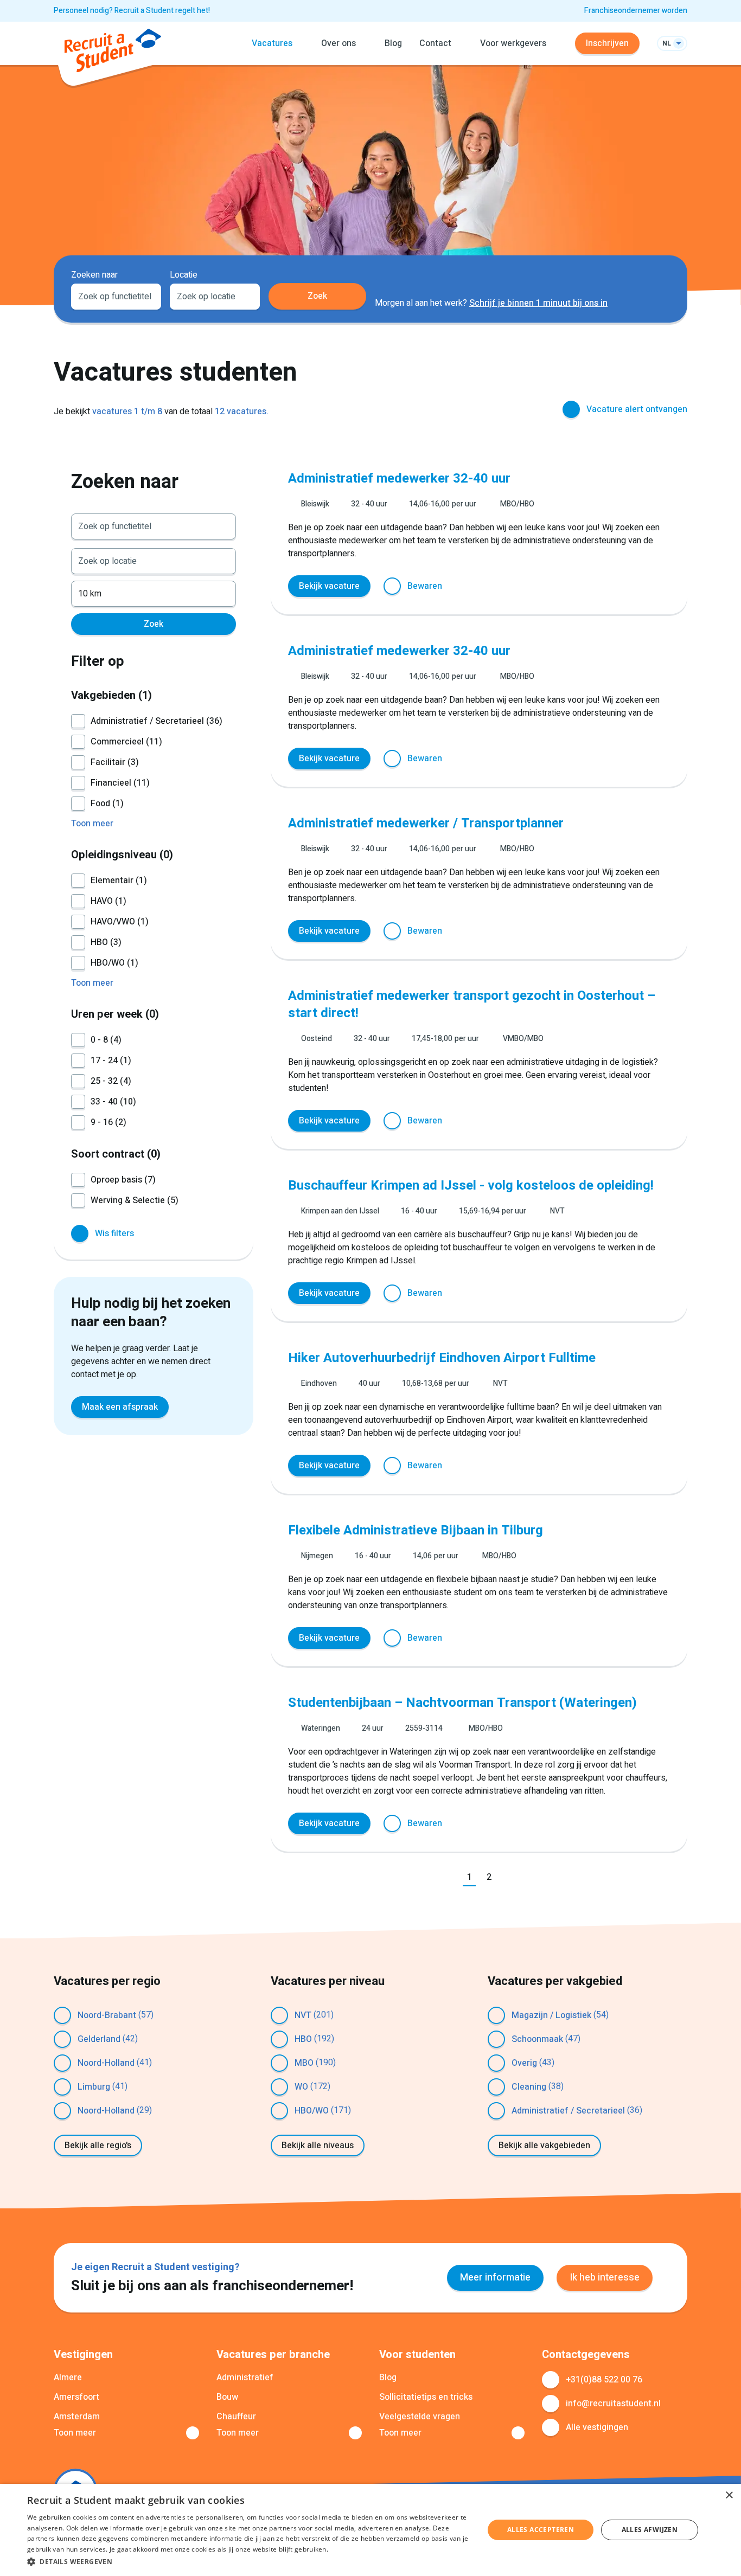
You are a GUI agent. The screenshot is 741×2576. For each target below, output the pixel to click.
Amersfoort (76, 2397)
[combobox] (116, 295)
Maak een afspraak (120, 1407)
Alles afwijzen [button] (650, 2530)
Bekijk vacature (329, 586)
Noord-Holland (106, 2063)
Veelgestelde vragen (420, 2417)
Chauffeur (236, 2417)
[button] (248, 2561)
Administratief (245, 2378)
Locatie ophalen (245, 295)
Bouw (227, 2397)
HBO (303, 2039)
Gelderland (99, 2039)
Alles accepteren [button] (541, 2530)
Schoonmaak (537, 2039)
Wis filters (114, 1234)
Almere (68, 2378)
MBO (304, 2063)
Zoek (317, 296)
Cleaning (529, 2087)
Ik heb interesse (605, 2278)
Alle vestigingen (597, 2427)
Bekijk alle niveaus (318, 2145)
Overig (524, 2063)
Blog (393, 43)
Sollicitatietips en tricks (426, 2397)
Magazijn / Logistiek (551, 2015)
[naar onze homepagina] (113, 52)
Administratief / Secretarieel (568, 2111)
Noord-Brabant (107, 2015)
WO (301, 2087)
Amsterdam (77, 2417)
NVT (303, 2015)
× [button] (729, 2495)
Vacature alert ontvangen (637, 409)
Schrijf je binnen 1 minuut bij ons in (538, 303)
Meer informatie (495, 2278)
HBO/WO (312, 2111)
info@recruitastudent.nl (613, 2404)
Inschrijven (607, 43)
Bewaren (425, 586)
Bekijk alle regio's (98, 2145)
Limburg (94, 2087)
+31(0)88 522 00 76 (604, 2380)
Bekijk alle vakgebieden (544, 2145)
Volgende (510, 1878)
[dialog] (370, 2530)
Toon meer (75, 2433)
